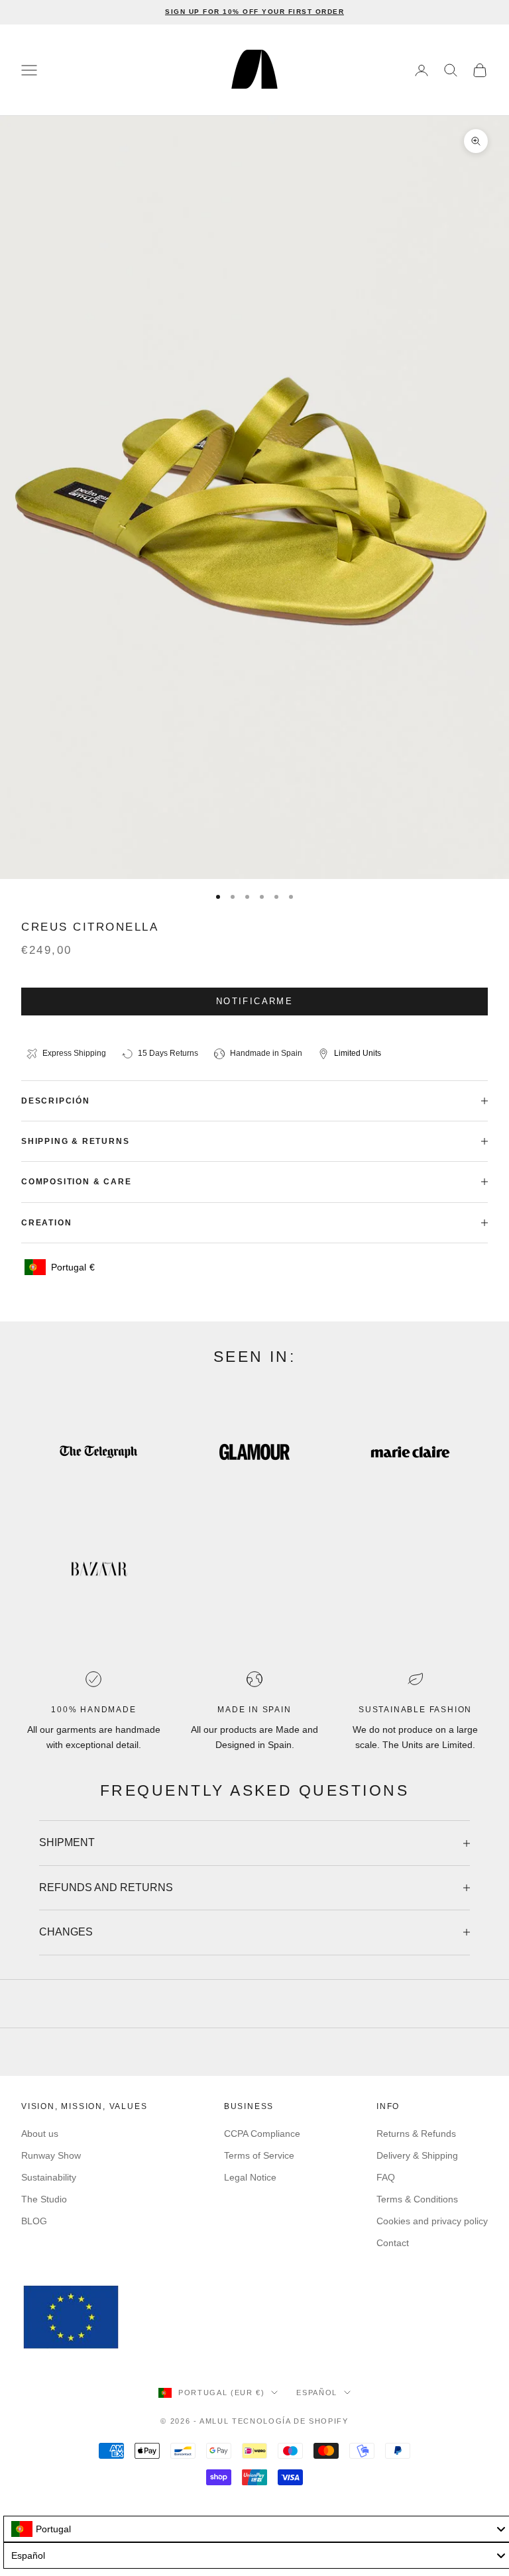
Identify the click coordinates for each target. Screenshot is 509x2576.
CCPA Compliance (262, 2134)
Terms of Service (259, 2155)
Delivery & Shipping (417, 2155)
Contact (393, 2243)
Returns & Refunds (416, 2134)
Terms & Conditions (417, 2199)
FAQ (386, 2177)
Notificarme (254, 1001)
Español (317, 2393)
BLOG (34, 2221)
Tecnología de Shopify (290, 2421)
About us (40, 2134)
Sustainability (49, 2177)
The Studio (44, 2199)
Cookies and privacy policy (432, 2221)
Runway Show (51, 2155)
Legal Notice (250, 2177)
